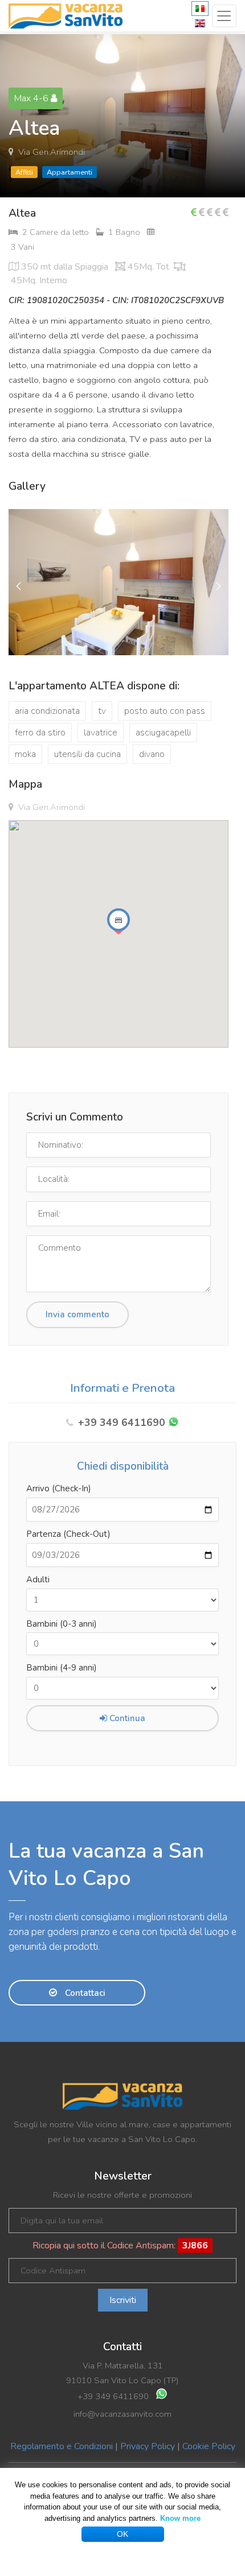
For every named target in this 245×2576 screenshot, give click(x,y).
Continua (126, 1718)
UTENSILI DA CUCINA (87, 754)
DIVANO (152, 754)
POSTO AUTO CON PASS (165, 711)
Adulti (38, 1579)
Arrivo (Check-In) (59, 1488)
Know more (180, 2518)
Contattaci (84, 1993)
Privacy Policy (148, 2446)
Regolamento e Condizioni (62, 2446)
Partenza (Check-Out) (68, 1534)
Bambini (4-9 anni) (62, 1668)
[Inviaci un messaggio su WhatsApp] (173, 1423)
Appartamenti (70, 172)
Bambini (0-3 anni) (62, 1624)
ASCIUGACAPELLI (163, 733)
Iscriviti (123, 2300)
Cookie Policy (209, 2446)
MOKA (25, 754)
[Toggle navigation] (224, 16)
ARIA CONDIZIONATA (47, 711)
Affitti (24, 172)
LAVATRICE (101, 733)
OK (122, 2534)
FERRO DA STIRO (40, 733)
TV (102, 711)
